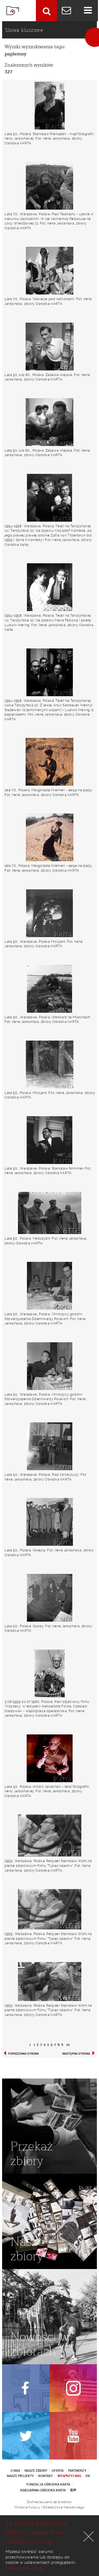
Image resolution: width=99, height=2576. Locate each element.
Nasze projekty (20, 2476)
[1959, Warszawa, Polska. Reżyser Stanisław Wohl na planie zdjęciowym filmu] (49, 1835)
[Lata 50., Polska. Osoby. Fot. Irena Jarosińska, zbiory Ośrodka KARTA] (49, 1598)
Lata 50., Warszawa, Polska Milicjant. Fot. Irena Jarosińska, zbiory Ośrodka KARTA (44, 944)
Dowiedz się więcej (24, 2568)
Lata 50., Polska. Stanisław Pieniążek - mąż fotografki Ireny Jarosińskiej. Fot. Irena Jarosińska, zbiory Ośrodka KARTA (49, 138)
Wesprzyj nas (69, 2476)
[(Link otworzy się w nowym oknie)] (26, 2388)
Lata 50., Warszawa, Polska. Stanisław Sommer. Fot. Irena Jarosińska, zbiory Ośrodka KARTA (48, 1171)
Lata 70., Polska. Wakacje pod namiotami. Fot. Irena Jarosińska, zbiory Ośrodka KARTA (48, 301)
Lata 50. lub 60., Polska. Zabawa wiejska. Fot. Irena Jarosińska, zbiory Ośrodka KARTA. (47, 377)
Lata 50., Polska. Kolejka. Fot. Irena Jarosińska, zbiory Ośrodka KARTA (49, 1553)
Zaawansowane (46, 11)
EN (88, 2476)
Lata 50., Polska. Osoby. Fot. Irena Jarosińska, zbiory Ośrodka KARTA (48, 1628)
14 (68, 2045)
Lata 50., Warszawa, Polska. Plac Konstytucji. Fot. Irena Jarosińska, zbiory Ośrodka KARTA (46, 1477)
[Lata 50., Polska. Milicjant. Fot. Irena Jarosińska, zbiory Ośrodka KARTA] (49, 1064)
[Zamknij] (89, 2536)
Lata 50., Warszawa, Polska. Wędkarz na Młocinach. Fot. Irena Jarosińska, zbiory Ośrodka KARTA (48, 1019)
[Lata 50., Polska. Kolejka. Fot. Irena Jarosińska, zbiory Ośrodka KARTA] (49, 1522)
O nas (15, 2471)
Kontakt (46, 2476)
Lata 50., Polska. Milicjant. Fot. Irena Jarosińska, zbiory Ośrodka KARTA (50, 1095)
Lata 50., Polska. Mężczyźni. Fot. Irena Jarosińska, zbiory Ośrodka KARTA (46, 1241)
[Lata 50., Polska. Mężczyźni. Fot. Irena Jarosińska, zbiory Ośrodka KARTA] (49, 1213)
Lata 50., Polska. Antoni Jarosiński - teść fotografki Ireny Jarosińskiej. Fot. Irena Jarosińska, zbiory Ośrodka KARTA (47, 1791)
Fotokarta (13, 11)
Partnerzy (77, 2471)
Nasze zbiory (36, 2471)
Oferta (58, 2471)
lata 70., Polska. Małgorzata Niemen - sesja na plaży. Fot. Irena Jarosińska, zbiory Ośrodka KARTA (48, 792)
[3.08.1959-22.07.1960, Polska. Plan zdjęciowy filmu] (49, 1673)
